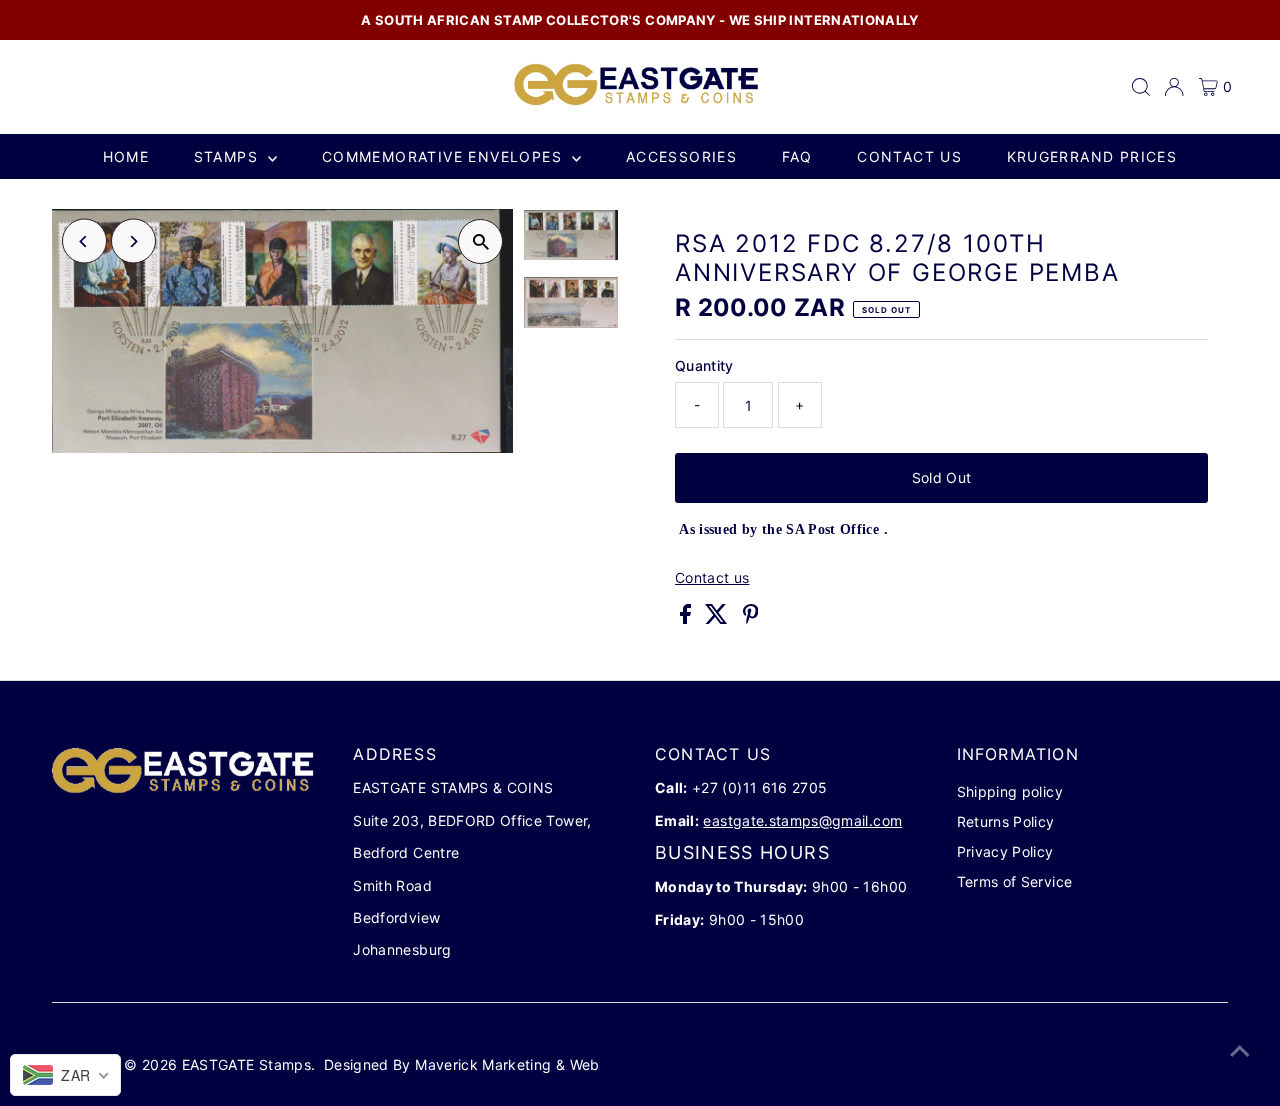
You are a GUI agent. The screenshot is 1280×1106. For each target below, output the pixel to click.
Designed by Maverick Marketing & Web (462, 1064)
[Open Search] (1141, 87)
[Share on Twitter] (718, 618)
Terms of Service (1015, 881)
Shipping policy (1010, 791)
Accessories (681, 156)
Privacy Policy (1005, 851)
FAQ (797, 156)
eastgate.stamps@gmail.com (802, 820)
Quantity (704, 365)
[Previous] (84, 241)
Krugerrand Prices (1092, 156)
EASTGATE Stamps (246, 1064)
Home (126, 156)
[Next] (133, 241)
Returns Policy (1006, 821)
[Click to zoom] (480, 241)
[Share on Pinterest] (751, 618)
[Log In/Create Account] (1174, 87)
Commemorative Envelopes (445, 156)
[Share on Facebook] (687, 618)
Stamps (229, 156)
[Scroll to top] (1240, 1051)
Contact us (909, 156)
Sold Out (942, 477)
